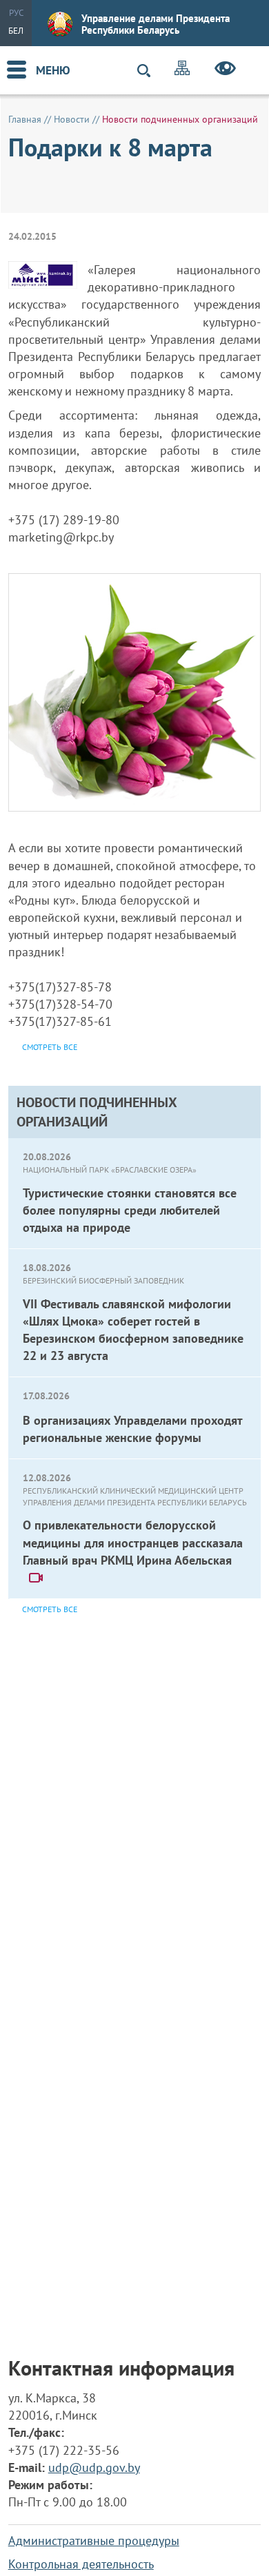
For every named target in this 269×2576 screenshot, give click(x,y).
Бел (16, 31)
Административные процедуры (94, 2541)
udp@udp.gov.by (94, 2467)
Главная (25, 119)
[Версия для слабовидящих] (225, 70)
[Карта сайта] (182, 70)
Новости (72, 119)
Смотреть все (50, 1609)
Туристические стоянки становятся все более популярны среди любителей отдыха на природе (130, 1210)
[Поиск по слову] (150, 71)
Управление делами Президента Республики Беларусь (156, 24)
